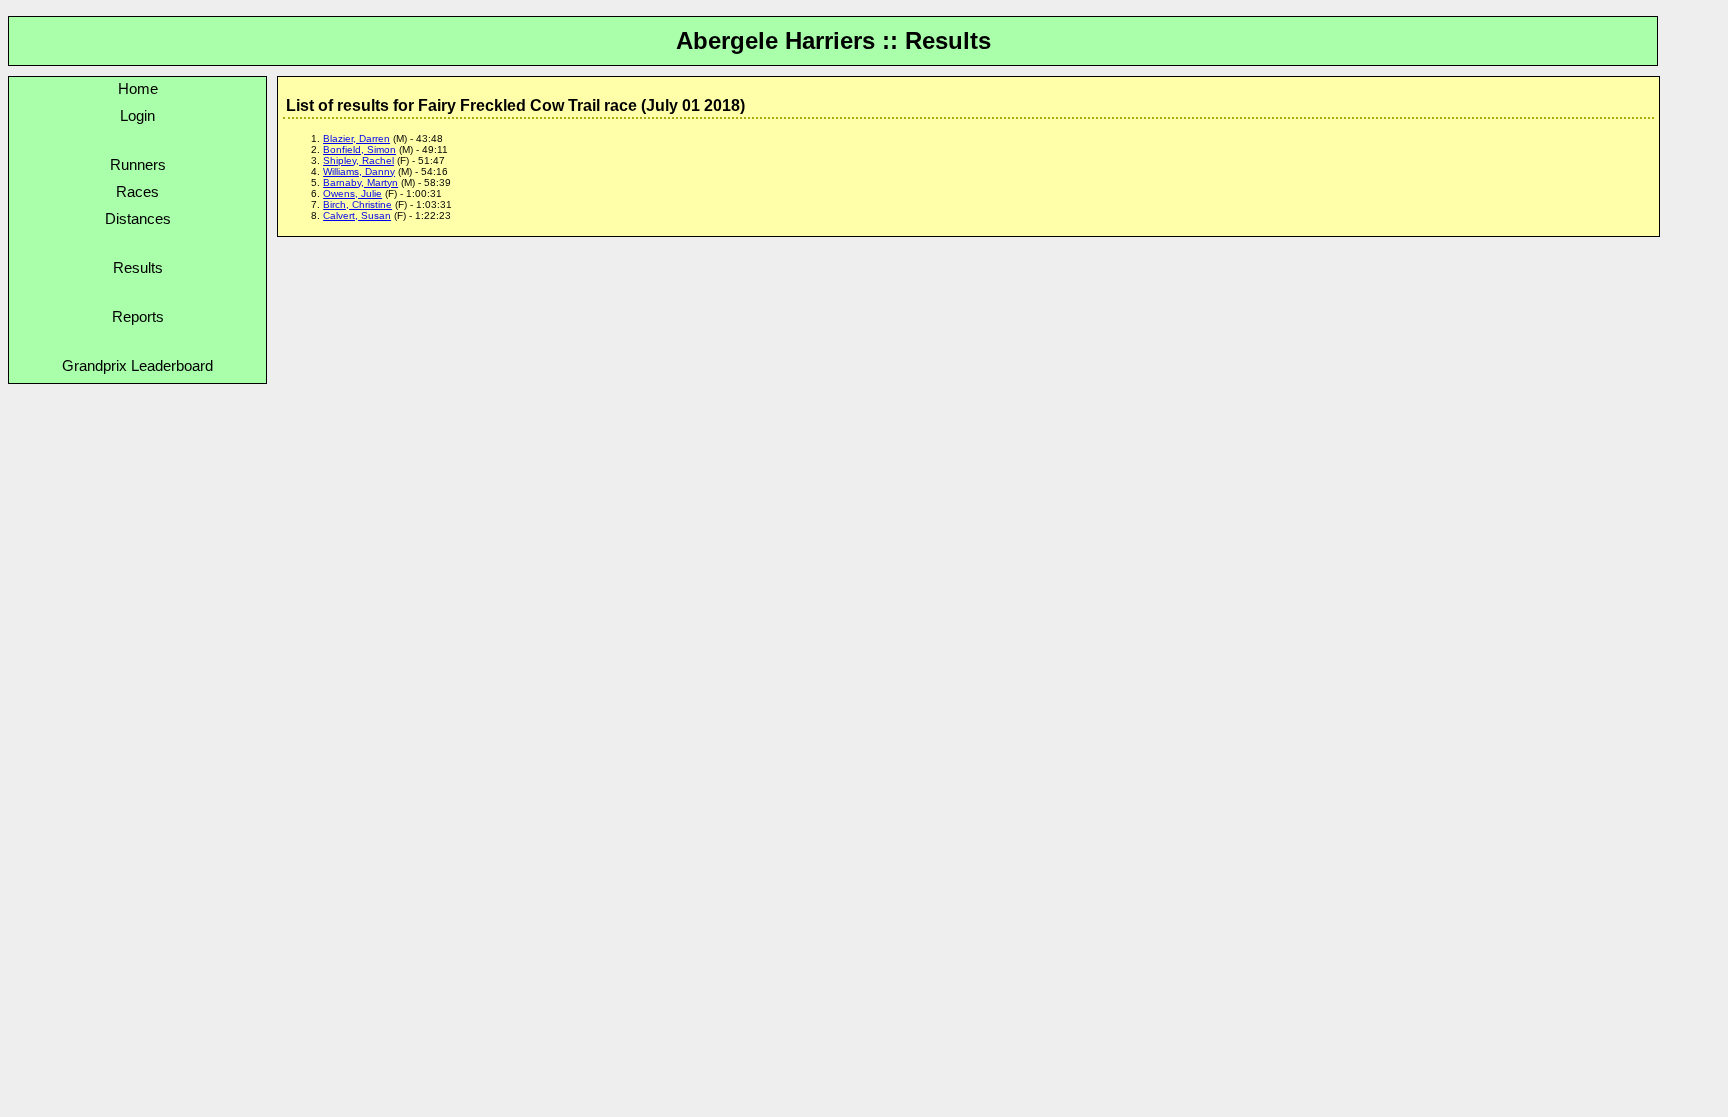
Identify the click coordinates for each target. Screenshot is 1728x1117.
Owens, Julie (352, 193)
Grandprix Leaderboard (137, 365)
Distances (138, 218)
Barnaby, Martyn (360, 182)
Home (138, 88)
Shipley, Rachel (358, 160)
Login (137, 115)
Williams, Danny (359, 171)
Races (137, 191)
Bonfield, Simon (359, 149)
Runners (138, 164)
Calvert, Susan (357, 215)
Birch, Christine (357, 204)
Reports (138, 316)
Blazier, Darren (356, 138)
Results (138, 267)
